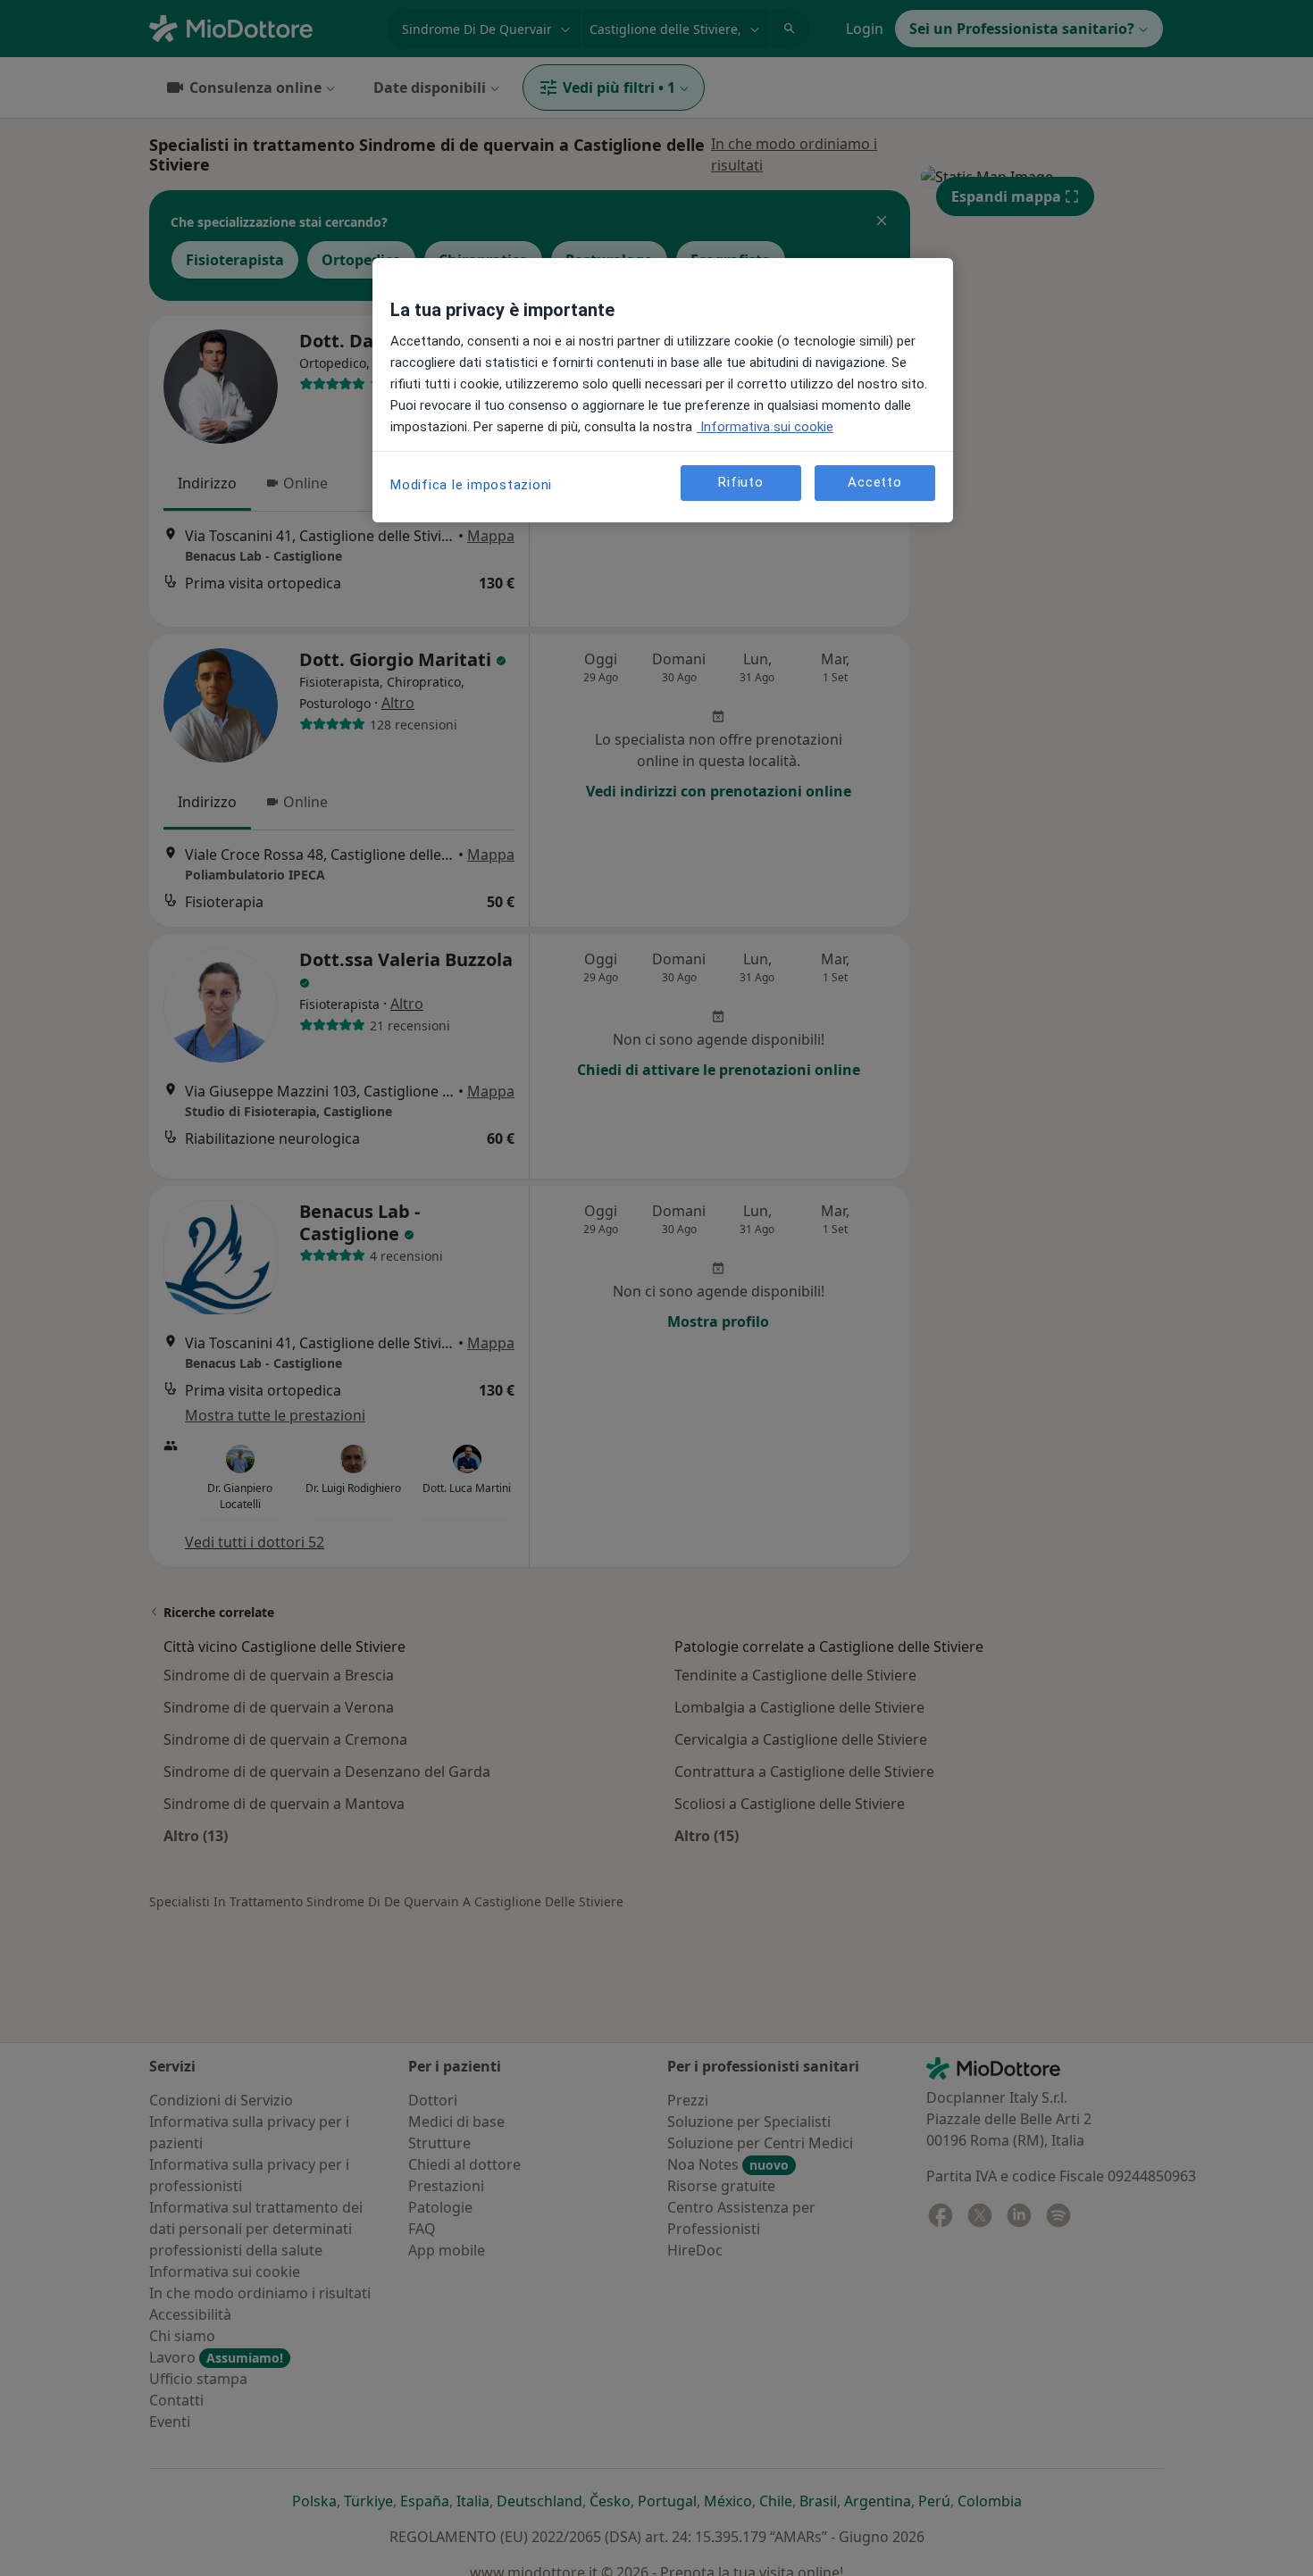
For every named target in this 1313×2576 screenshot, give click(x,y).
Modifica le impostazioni (471, 485)
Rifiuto (740, 482)
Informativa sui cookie (765, 427)
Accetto (874, 482)
